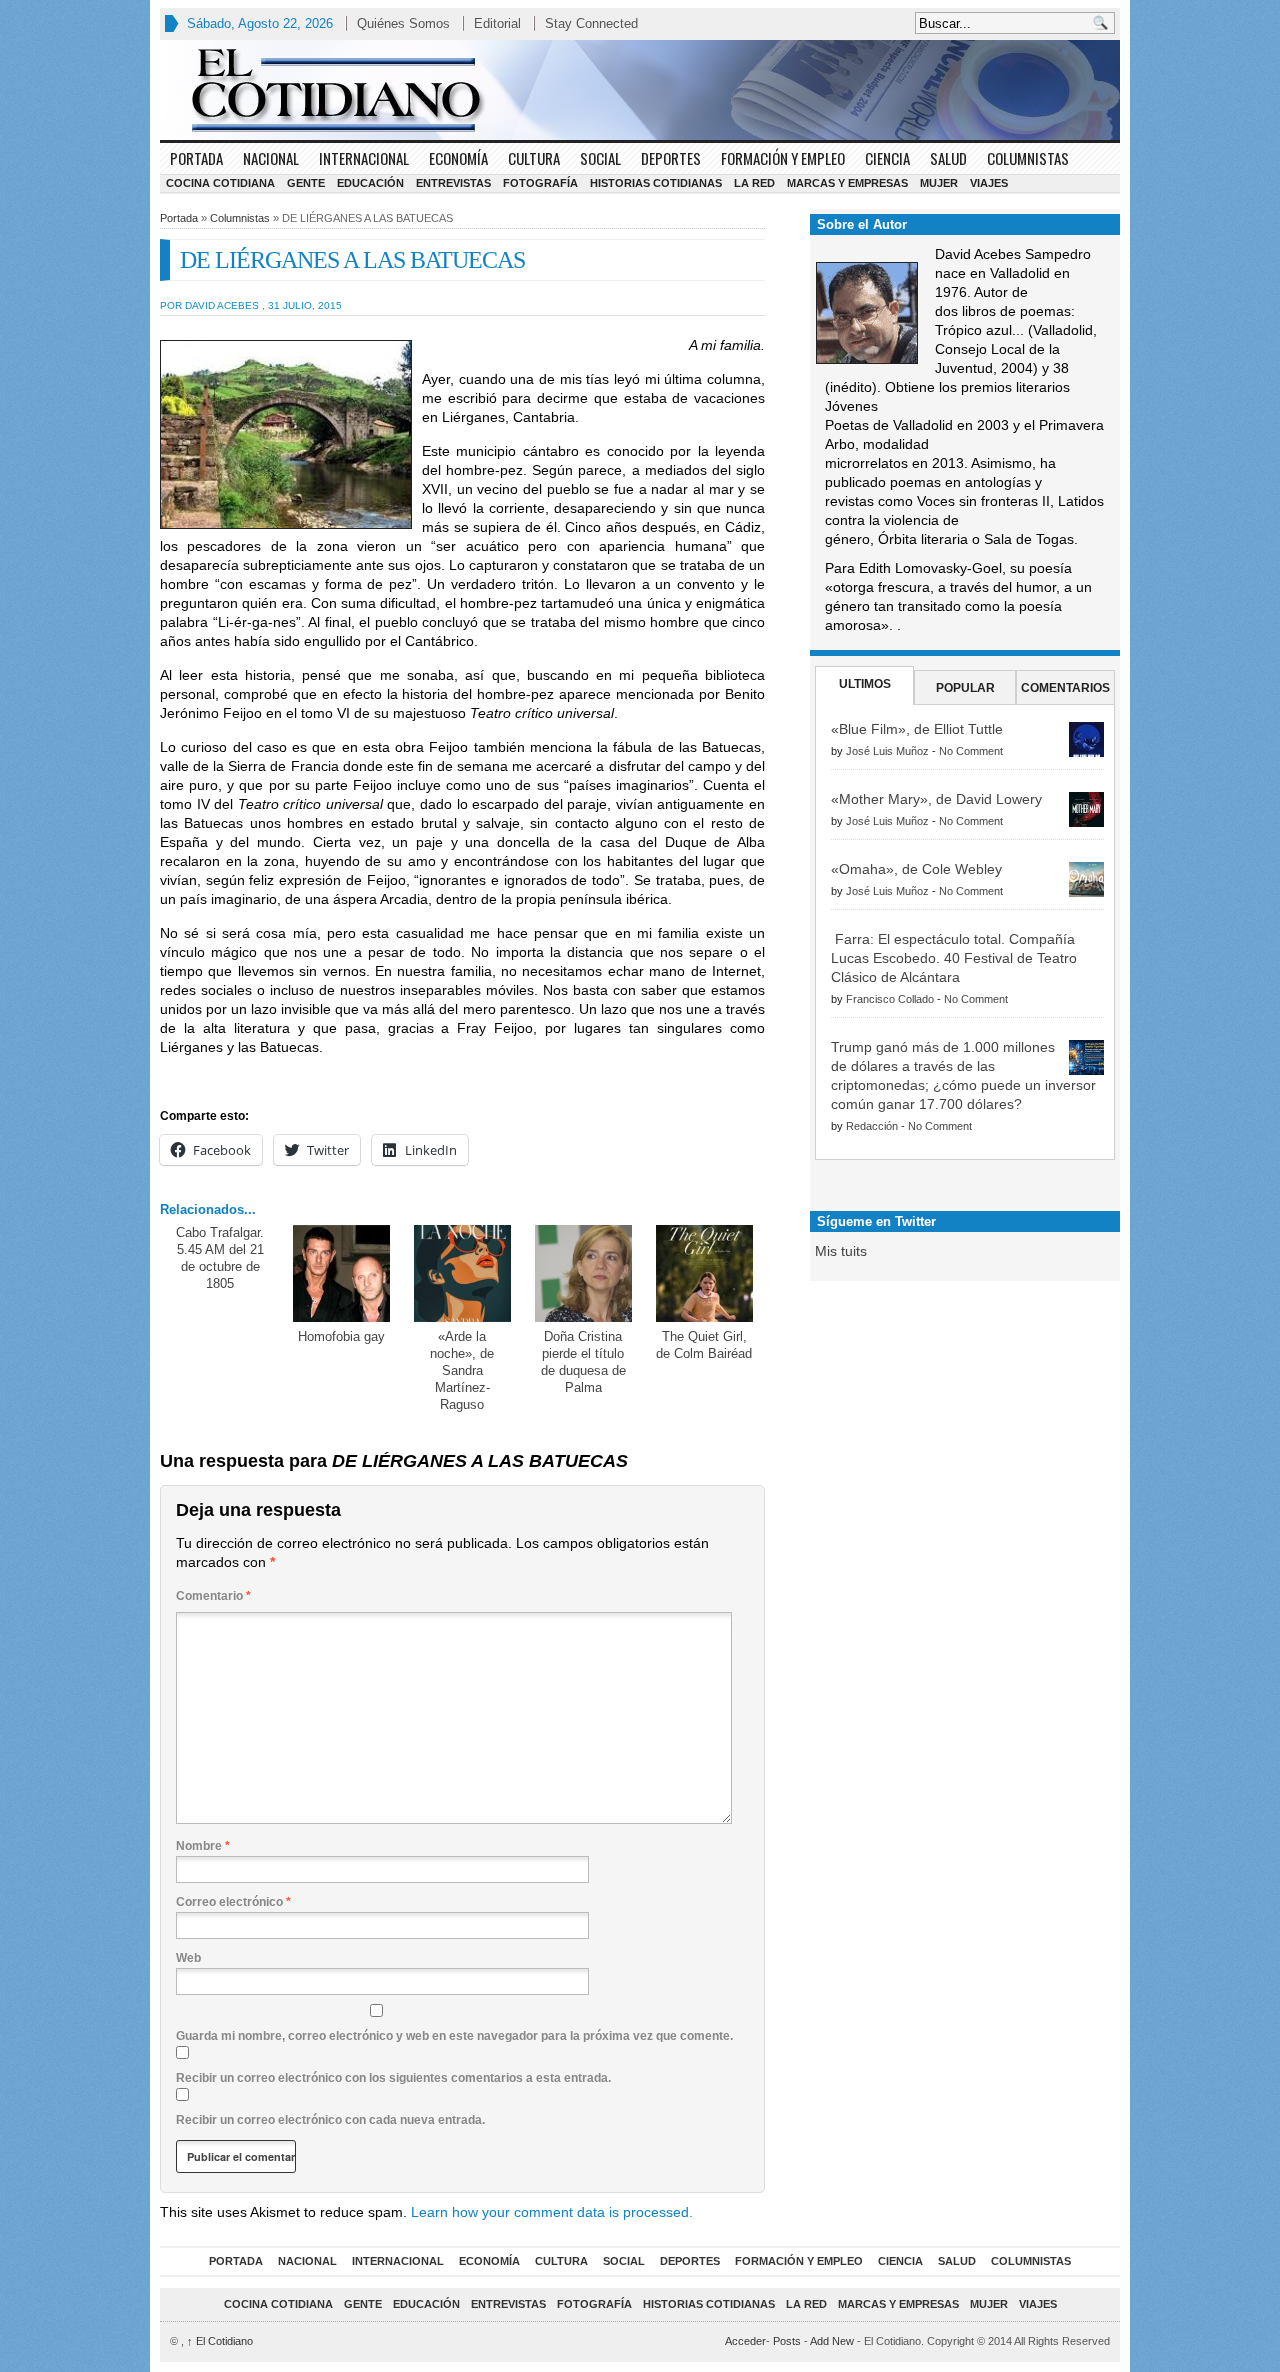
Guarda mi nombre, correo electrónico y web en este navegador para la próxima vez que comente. (454, 2036)
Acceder (745, 2341)
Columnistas (1028, 158)
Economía (458, 158)
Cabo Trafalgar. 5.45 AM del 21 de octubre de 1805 (220, 1258)
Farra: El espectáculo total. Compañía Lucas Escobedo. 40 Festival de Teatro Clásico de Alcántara (954, 958)
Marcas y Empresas (847, 183)
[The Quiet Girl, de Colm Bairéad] (704, 1273)
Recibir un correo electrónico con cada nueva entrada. (330, 2120)
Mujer (939, 183)
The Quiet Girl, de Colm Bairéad (704, 1345)
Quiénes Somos (403, 23)
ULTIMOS (865, 684)
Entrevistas (453, 183)
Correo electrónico (233, 1902)
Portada (196, 158)
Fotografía (540, 183)
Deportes (671, 158)
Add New (832, 2341)
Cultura (534, 158)
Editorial (497, 23)
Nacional (271, 158)
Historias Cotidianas (656, 183)
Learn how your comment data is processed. (552, 2212)
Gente (306, 183)
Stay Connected (591, 23)
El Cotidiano (220, 2341)
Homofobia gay (341, 1336)
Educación (370, 183)
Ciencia (887, 158)
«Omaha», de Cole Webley (916, 869)
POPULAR (965, 688)
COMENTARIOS (1065, 688)
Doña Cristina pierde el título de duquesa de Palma (583, 1362)
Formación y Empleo (783, 158)
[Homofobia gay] (341, 1273)
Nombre (203, 1846)
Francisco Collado (890, 999)
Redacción (872, 1126)
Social (600, 158)
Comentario (213, 1596)
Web (188, 1958)
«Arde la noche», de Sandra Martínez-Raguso (462, 1370)
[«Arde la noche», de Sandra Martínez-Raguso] (462, 1273)
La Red (754, 183)
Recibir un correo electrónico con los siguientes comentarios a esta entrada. (393, 2078)
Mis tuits (841, 1251)
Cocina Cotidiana (220, 183)
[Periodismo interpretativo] (640, 90)
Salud (948, 158)
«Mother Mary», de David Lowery (936, 799)
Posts (787, 2341)
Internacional (364, 158)
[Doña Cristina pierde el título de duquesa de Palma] (583, 1273)
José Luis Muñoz (887, 751)
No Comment (971, 751)
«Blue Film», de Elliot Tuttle (917, 729)
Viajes (989, 183)
